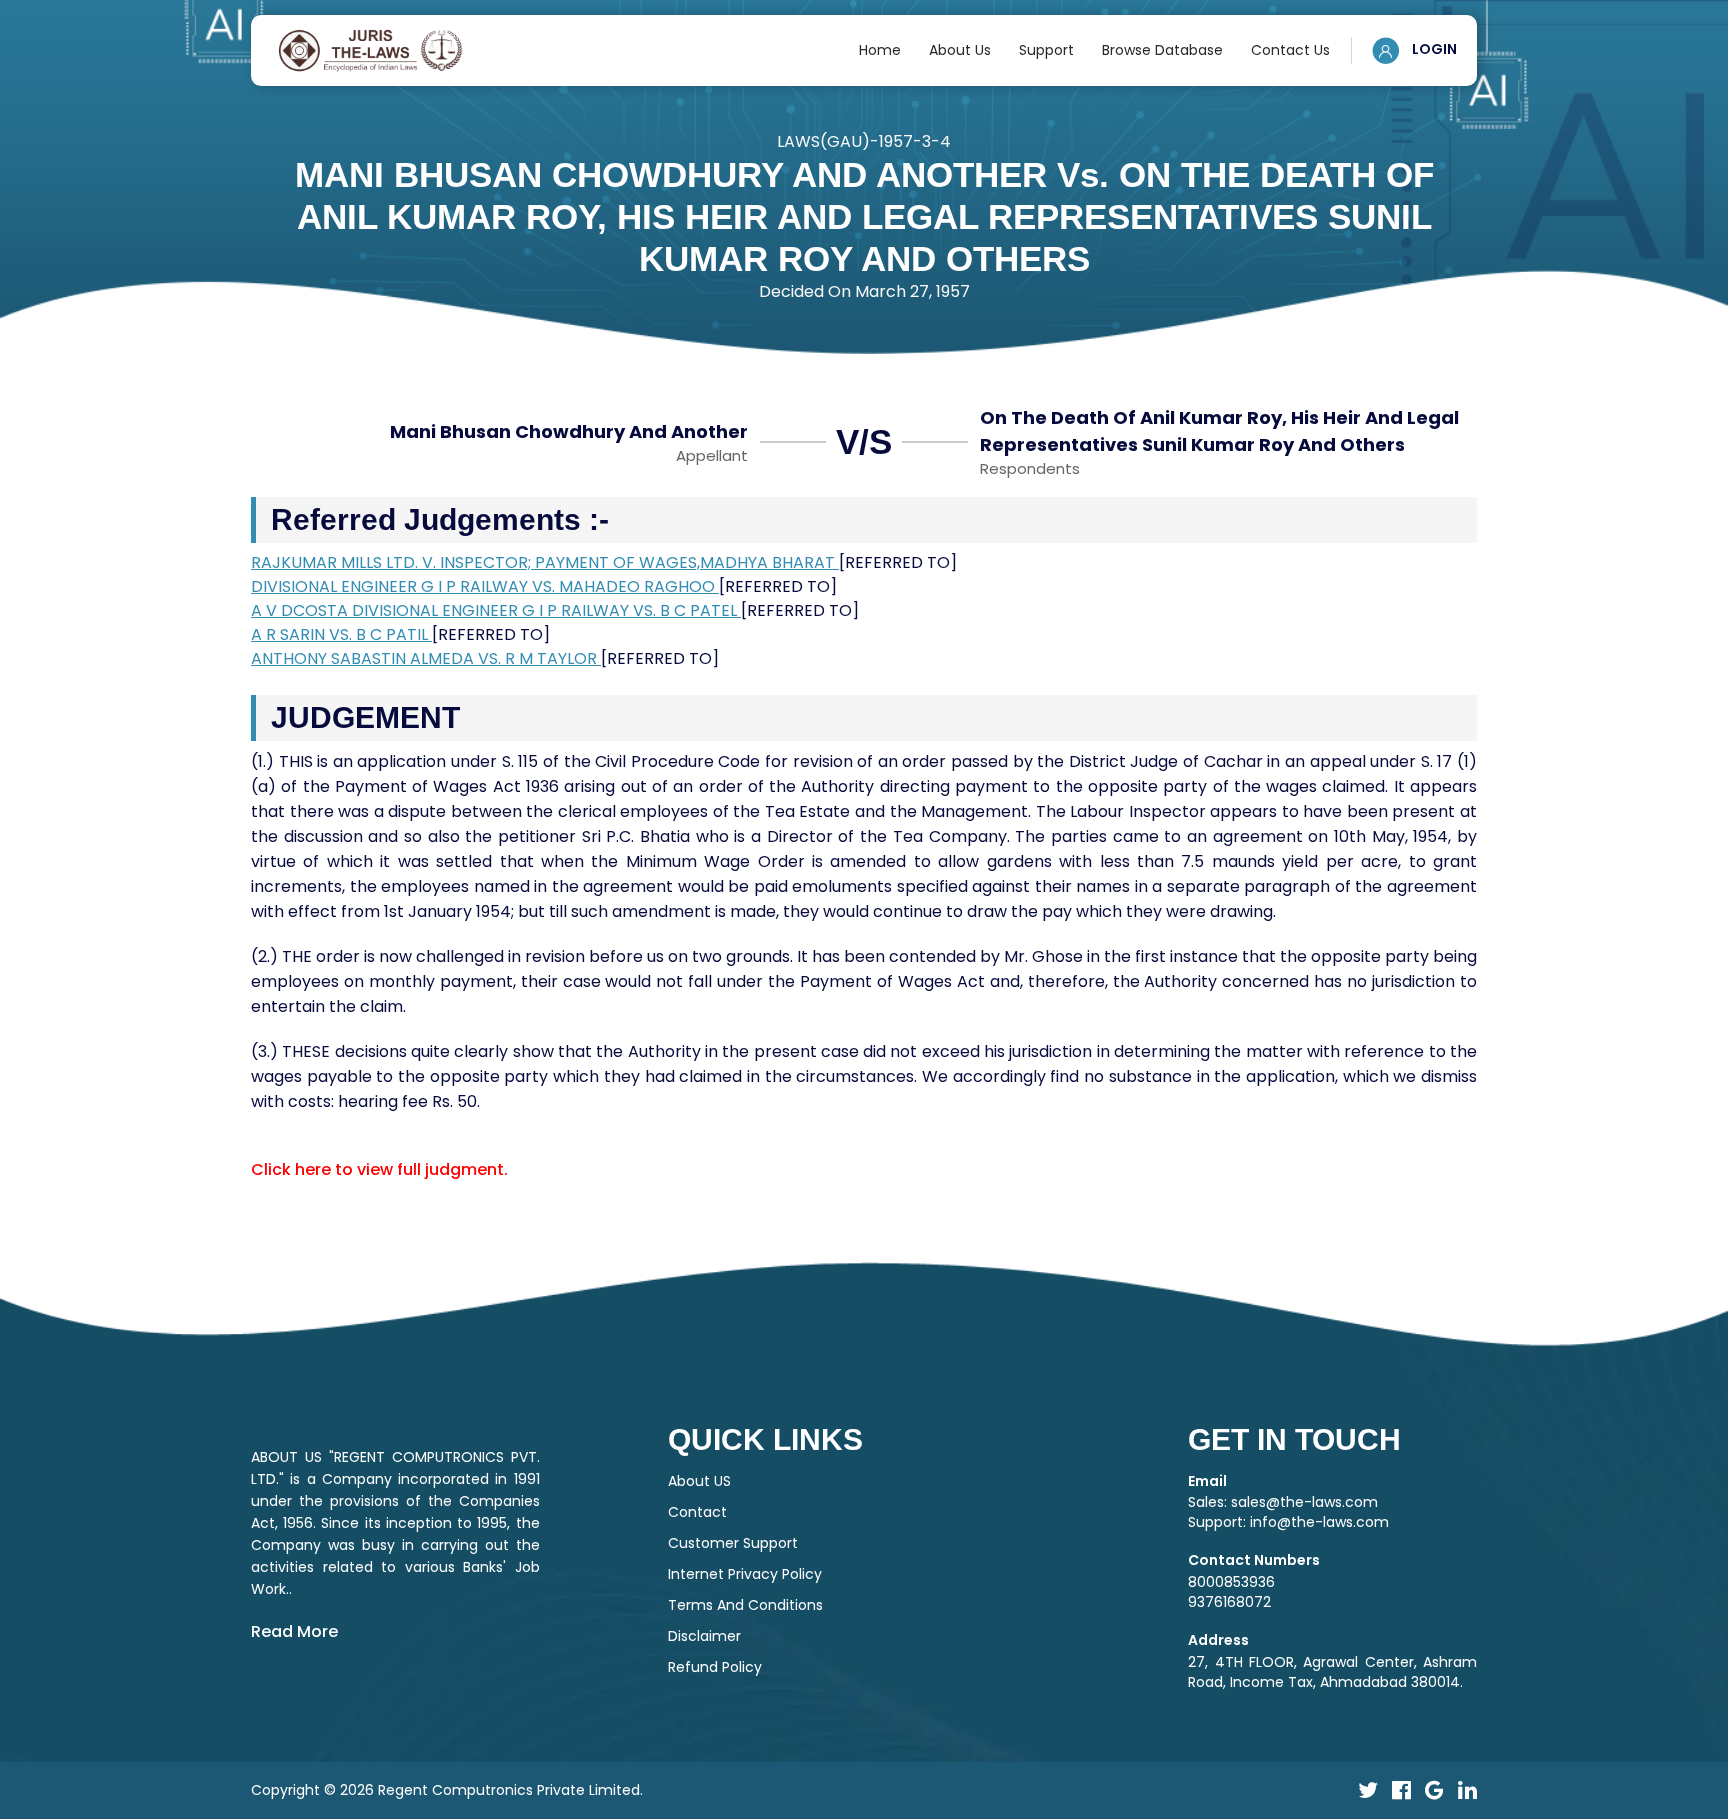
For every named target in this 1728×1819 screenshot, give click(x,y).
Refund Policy (715, 1667)
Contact (697, 1512)
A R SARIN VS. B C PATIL (341, 634)
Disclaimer (704, 1636)
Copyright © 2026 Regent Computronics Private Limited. (447, 1790)
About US (699, 1481)
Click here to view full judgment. (379, 1169)
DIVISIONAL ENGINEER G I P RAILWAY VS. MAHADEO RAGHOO (485, 586)
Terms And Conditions (745, 1605)
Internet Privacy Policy (745, 1574)
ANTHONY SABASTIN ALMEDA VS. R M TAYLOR (426, 658)
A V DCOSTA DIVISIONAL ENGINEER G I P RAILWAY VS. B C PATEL (496, 610)
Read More (294, 1631)
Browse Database (1162, 50)
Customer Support (733, 1543)
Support (1046, 50)
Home (880, 50)
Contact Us (1290, 50)
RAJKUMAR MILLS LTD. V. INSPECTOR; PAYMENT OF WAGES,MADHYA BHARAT (545, 562)
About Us (960, 50)
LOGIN (1433, 49)
